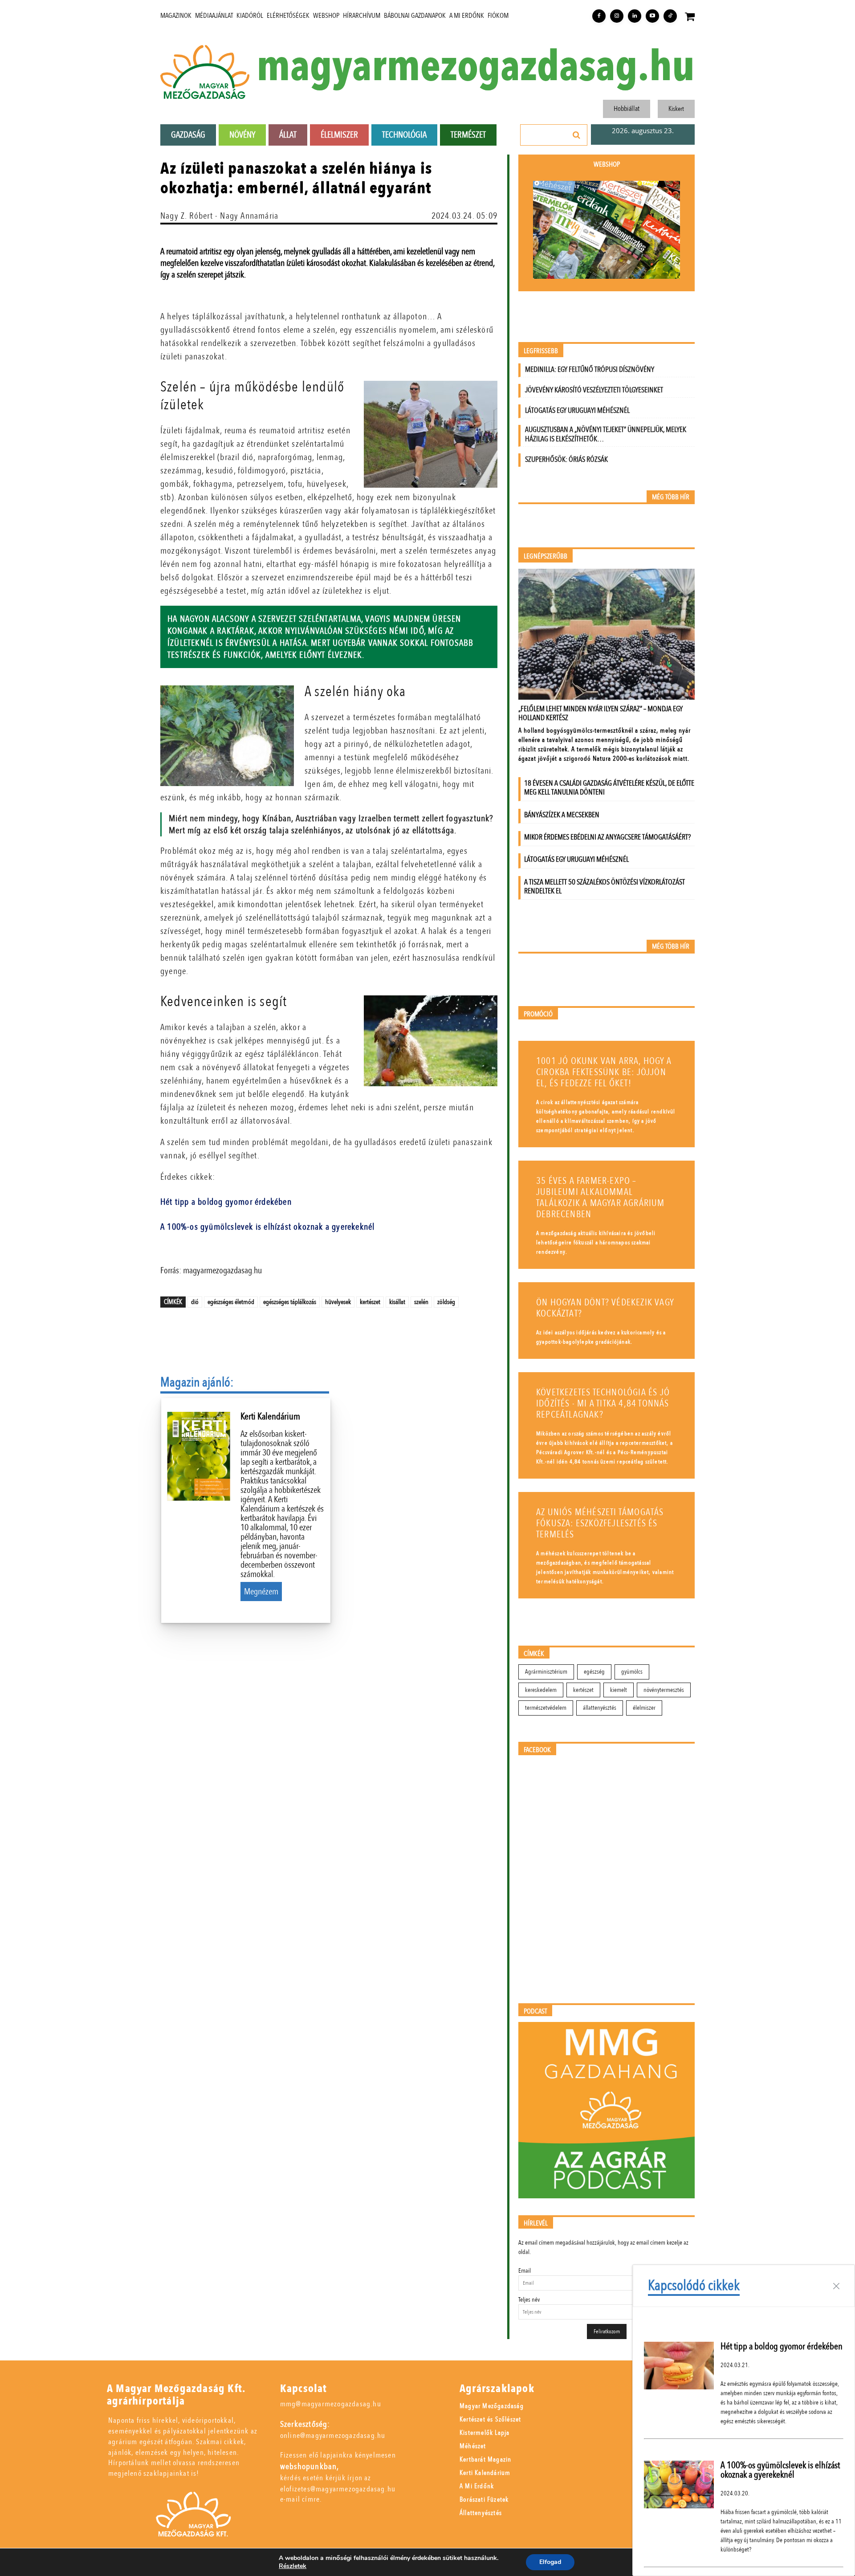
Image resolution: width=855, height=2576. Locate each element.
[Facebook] (599, 16)
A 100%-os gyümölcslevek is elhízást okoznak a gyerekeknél (267, 1227)
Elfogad (550, 2562)
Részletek (293, 2566)
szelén (421, 1302)
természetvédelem (546, 1708)
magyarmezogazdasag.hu (476, 67)
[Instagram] (617, 16)
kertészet (370, 1302)
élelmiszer (644, 1708)
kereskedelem (541, 1690)
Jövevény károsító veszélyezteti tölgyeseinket (594, 390)
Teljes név (529, 2300)
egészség (594, 1672)
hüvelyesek (338, 1302)
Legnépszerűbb (546, 556)
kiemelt (619, 1690)
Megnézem (261, 1592)
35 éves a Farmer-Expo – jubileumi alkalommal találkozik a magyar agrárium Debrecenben (601, 1198)
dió (195, 1302)
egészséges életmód (231, 1302)
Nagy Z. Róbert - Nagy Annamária (219, 216)
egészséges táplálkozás (290, 1302)
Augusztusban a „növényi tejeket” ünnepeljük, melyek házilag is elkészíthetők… (606, 434)
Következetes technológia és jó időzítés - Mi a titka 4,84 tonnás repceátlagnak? (603, 1404)
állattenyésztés (600, 1708)
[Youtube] (652, 16)
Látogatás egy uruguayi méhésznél (577, 410)
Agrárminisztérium (546, 1672)
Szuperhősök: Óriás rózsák (566, 459)
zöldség (446, 1302)
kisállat (397, 1302)
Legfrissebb (541, 351)
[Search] (577, 135)
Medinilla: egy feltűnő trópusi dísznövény (590, 369)
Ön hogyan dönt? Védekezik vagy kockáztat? (605, 1308)
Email (525, 2271)
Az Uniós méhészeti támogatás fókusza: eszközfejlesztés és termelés (600, 1523)
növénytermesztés (664, 1690)
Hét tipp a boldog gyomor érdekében (226, 1202)
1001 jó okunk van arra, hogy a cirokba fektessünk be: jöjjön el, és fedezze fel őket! (604, 1072)
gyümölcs (632, 1672)
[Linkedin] (635, 16)
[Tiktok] (670, 16)
